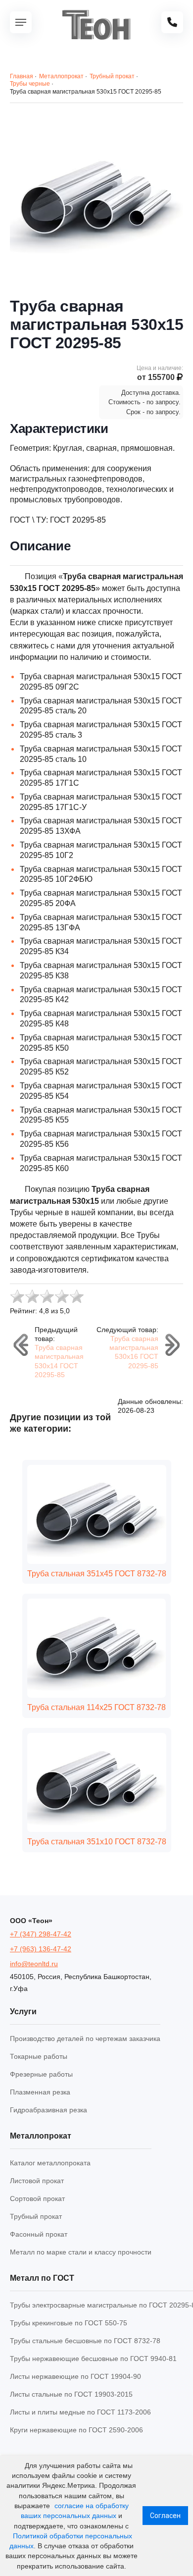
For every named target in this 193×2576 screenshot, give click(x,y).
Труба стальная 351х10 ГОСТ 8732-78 (97, 1842)
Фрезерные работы (41, 2074)
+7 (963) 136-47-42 (41, 1949)
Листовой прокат (37, 2181)
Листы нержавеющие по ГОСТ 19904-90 (75, 2376)
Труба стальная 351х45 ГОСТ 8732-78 (97, 1574)
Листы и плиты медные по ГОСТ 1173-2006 (80, 2412)
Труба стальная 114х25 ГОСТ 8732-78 (96, 1707)
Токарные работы (39, 2056)
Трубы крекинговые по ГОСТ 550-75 (69, 2323)
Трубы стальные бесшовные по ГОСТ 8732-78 (85, 2341)
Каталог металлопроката (50, 2163)
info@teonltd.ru (34, 1964)
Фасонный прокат (39, 2234)
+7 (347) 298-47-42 (41, 1934)
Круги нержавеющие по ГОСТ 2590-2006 (76, 2430)
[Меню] (21, 22)
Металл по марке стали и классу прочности (81, 2252)
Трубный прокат (36, 2216)
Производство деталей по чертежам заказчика (85, 2039)
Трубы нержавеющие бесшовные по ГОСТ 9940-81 (93, 2359)
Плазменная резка (40, 2092)
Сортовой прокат (37, 2199)
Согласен (165, 2516)
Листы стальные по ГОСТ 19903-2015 (71, 2394)
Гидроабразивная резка (48, 2110)
